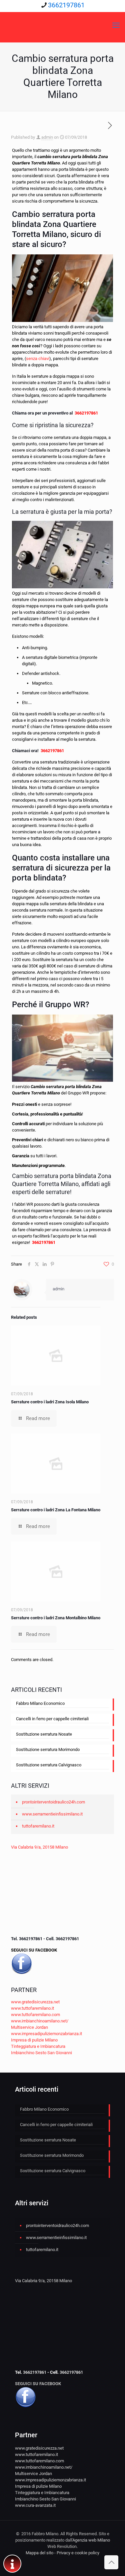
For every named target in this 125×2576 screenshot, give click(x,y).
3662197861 (66, 5)
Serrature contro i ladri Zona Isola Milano (50, 1402)
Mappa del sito (39, 2553)
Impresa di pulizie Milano (34, 2040)
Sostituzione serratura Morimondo (48, 1749)
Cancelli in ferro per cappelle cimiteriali (52, 1719)
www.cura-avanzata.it (35, 2505)
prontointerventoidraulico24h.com (53, 1802)
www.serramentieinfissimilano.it (52, 1814)
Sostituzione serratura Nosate (44, 1734)
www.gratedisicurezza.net (35, 2002)
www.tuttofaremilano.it (32, 2008)
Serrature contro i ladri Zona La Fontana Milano (56, 1510)
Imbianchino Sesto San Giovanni (41, 2053)
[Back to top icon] (111, 2562)
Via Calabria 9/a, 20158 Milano (39, 1847)
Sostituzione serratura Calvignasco (49, 1765)
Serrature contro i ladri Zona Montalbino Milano (56, 1618)
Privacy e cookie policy (78, 2553)
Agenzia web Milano (91, 2540)
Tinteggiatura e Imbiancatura (38, 2046)
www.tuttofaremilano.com (35, 2015)
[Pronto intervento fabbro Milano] (62, 25)
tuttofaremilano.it (38, 1826)
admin (47, 137)
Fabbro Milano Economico (40, 1703)
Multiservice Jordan (29, 2027)
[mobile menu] (116, 25)
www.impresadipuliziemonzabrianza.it (46, 2034)
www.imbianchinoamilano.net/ (40, 2021)
